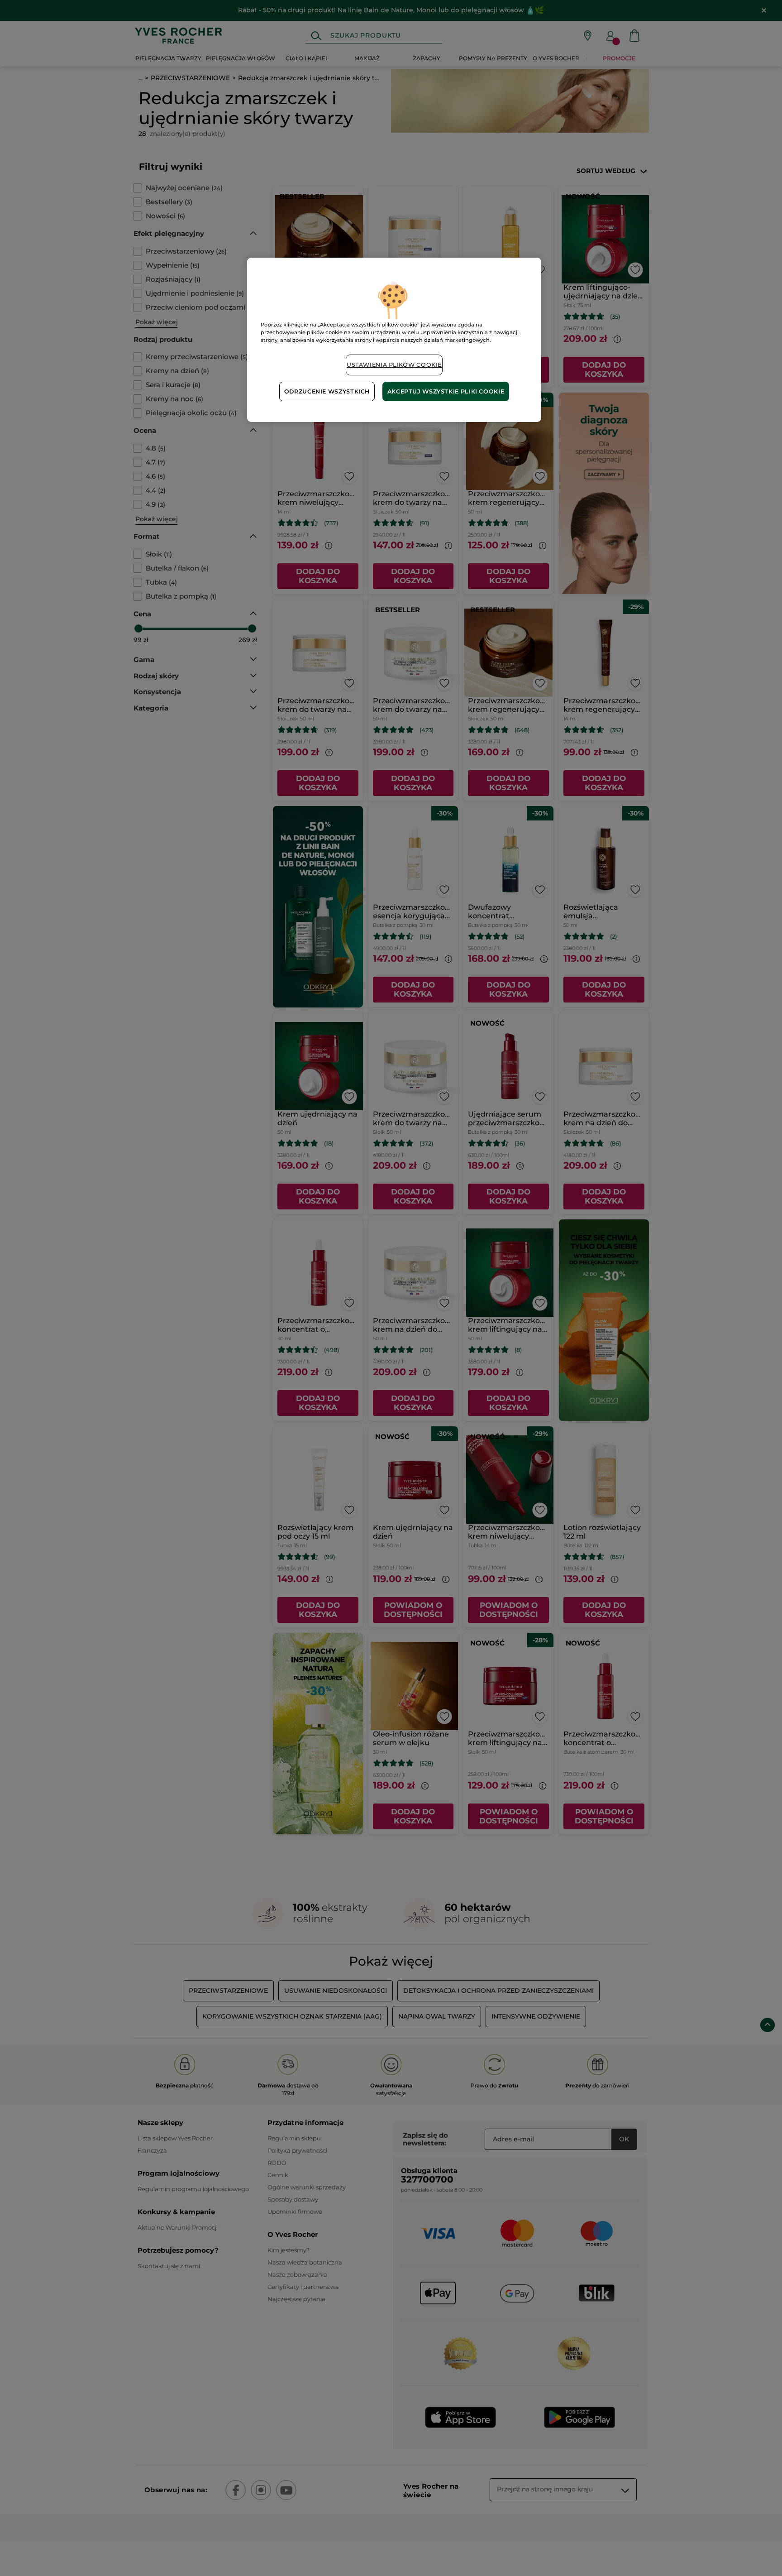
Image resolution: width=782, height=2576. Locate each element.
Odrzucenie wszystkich (327, 391)
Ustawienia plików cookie (394, 365)
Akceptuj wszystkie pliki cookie (446, 391)
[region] (394, 340)
